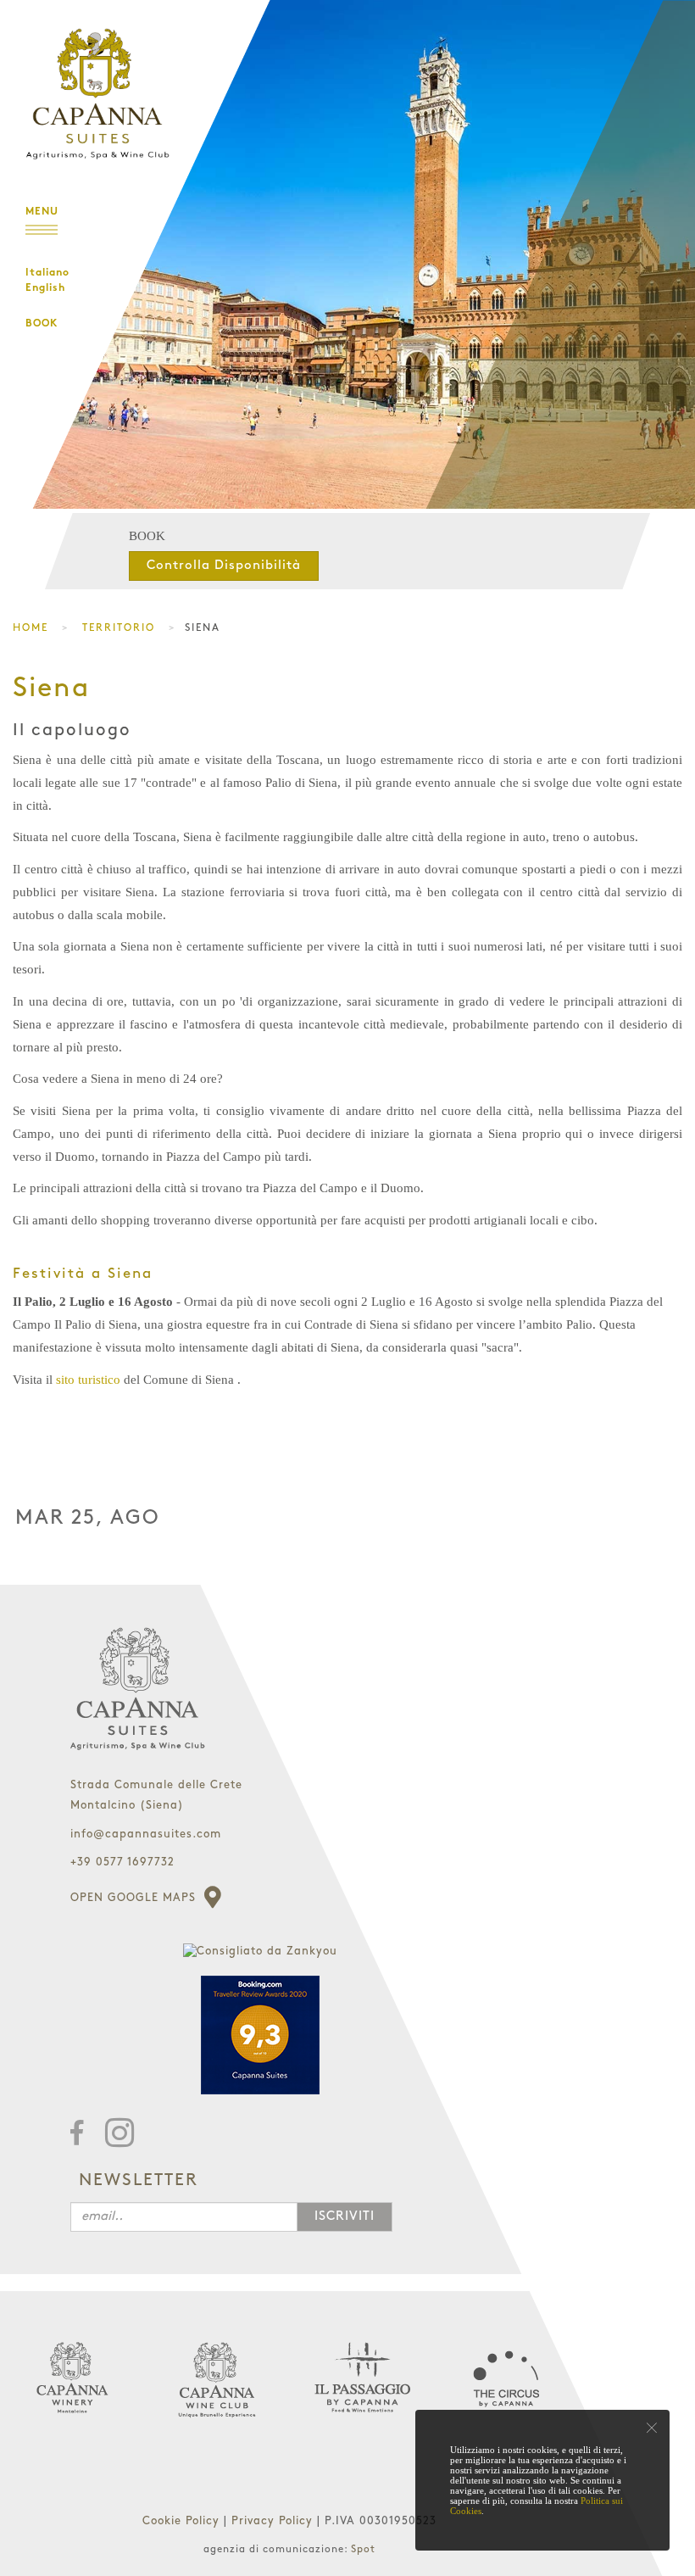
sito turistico (88, 1380)
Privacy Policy (274, 2521)
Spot (363, 2549)
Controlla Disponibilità (224, 566)
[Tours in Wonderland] (93, 81)
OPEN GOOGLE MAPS (135, 1898)
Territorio (119, 628)
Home (31, 628)
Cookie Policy (183, 2521)
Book (42, 324)
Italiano (47, 273)
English (45, 288)
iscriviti (345, 2216)
